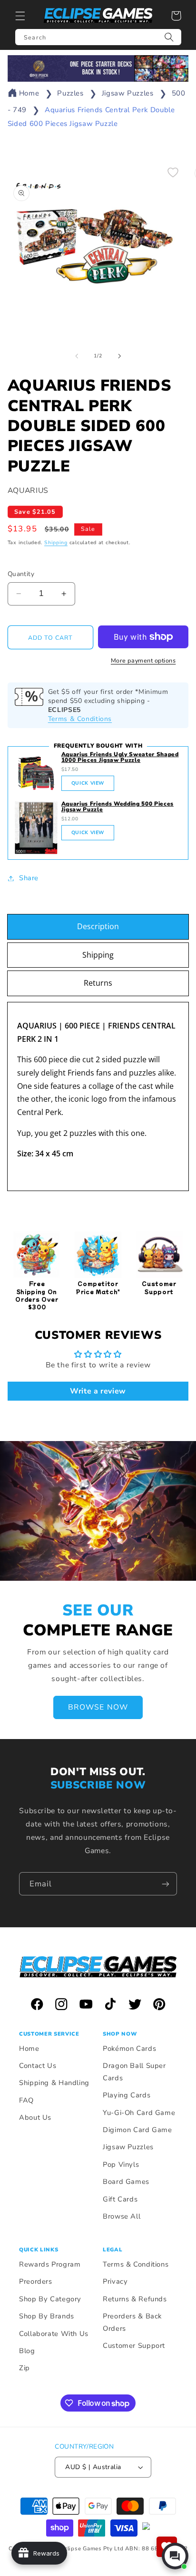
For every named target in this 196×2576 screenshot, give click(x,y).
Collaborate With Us (54, 2334)
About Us (35, 2117)
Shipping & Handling (54, 2083)
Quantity (21, 574)
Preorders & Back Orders (132, 2322)
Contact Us (38, 2066)
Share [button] (29, 878)
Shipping (56, 543)
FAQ (26, 2100)
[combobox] (98, 37)
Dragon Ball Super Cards (134, 2072)
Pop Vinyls (121, 2164)
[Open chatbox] (175, 2556)
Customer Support (134, 2345)
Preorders (36, 2281)
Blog (27, 2351)
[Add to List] (173, 172)
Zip (24, 2368)
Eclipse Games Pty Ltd (92, 2548)
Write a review (98, 1391)
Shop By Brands (47, 2316)
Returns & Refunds (135, 2299)
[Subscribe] (166, 1884)
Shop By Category (50, 2299)
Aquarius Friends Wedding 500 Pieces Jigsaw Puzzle (118, 807)
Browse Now (98, 1707)
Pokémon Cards (129, 2048)
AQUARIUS (28, 490)
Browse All (122, 2216)
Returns (98, 983)
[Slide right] (119, 356)
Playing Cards (127, 2095)
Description (98, 926)
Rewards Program (50, 2264)
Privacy (115, 2281)
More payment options (143, 660)
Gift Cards (120, 2199)
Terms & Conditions (80, 719)
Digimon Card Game (137, 2130)
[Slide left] (77, 356)
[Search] (169, 37)
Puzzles (70, 93)
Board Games (126, 2182)
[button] (20, 16)
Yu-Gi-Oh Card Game (139, 2113)
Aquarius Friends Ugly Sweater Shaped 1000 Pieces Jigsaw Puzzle (120, 757)
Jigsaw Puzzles (128, 93)
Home (29, 93)
